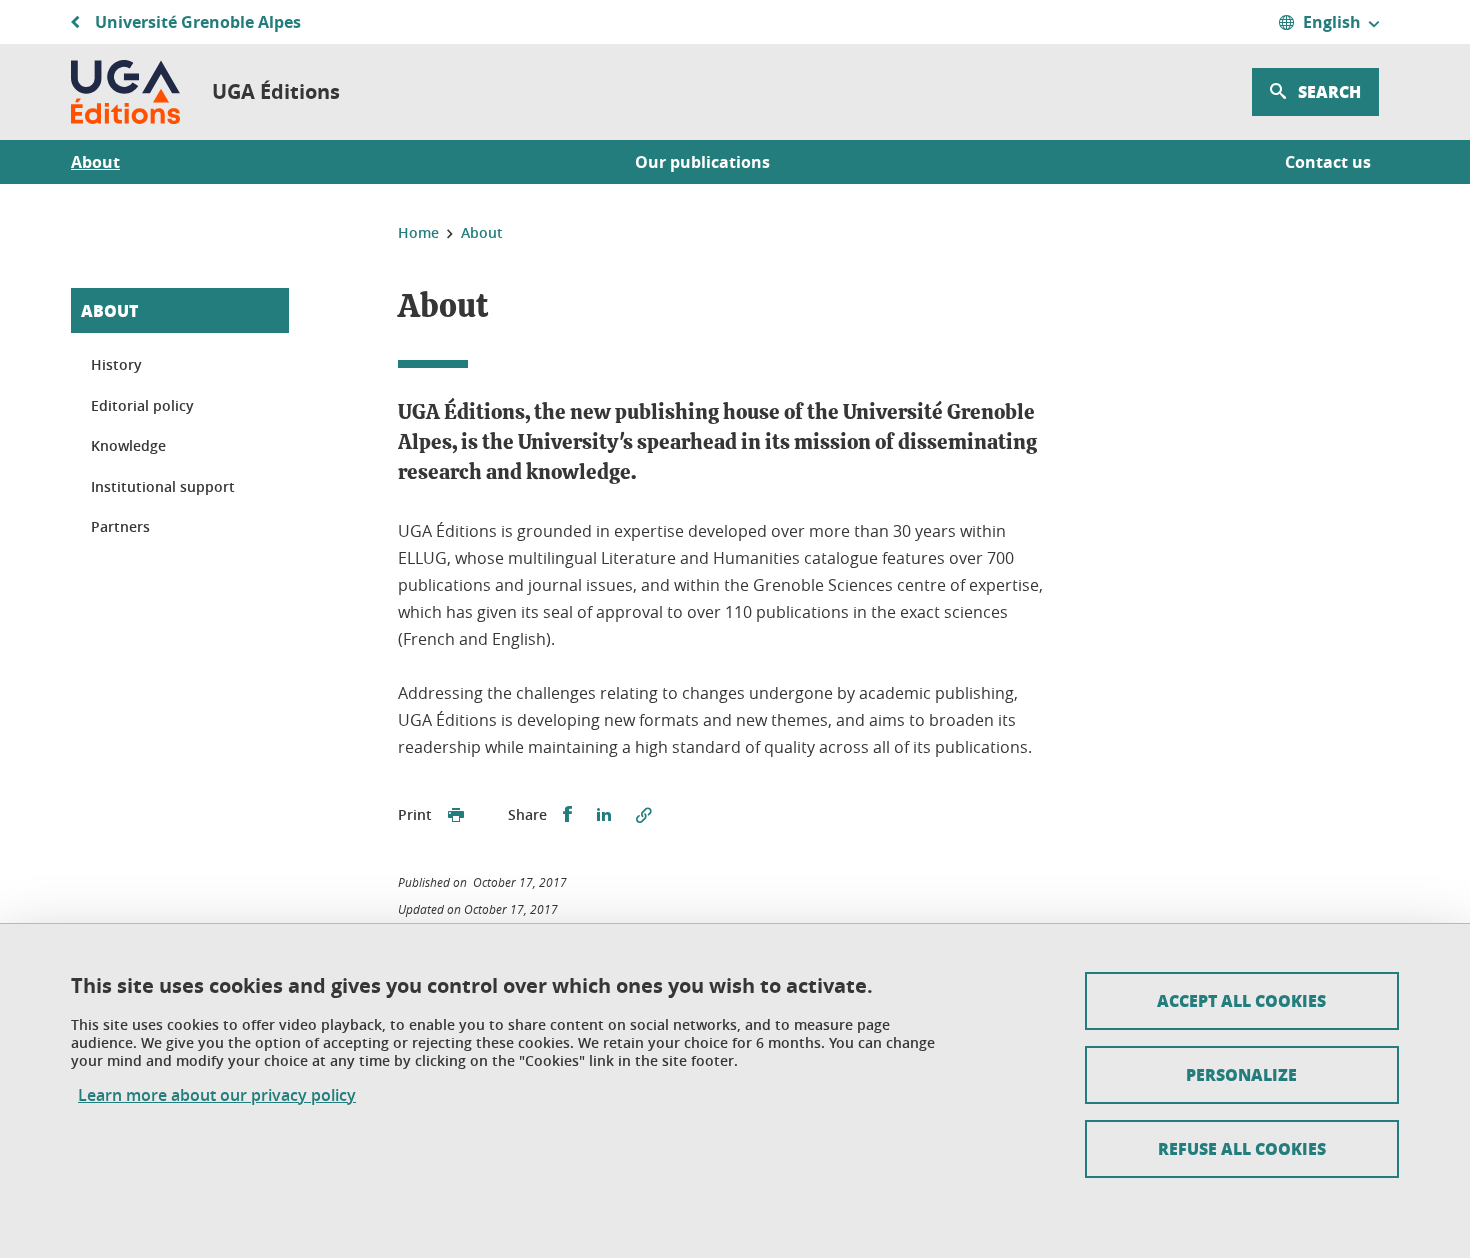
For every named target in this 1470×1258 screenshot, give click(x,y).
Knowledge (128, 445)
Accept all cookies (1241, 1000)
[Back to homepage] (125, 92)
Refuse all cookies (1242, 1148)
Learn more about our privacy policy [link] (217, 1095)
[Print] (456, 815)
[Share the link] (644, 815)
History (116, 364)
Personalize (1241, 1074)
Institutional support (163, 486)
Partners (120, 526)
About (109, 310)
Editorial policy (142, 405)
